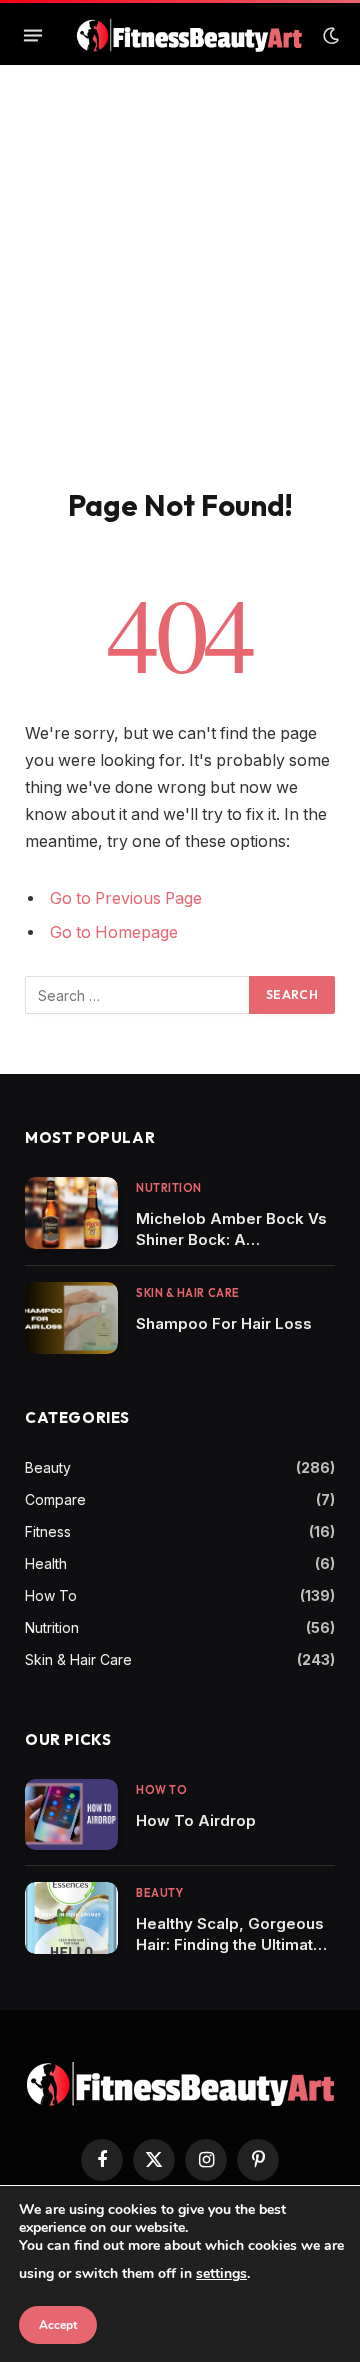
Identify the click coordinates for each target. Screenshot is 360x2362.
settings (221, 2273)
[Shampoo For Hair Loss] (71, 1318)
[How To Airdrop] (71, 1815)
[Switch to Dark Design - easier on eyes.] (329, 36)
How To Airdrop (196, 1820)
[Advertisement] (180, 297)
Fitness (48, 1531)
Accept (58, 2325)
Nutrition (52, 1627)
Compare (55, 1499)
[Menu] (33, 36)
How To (51, 1595)
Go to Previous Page (126, 898)
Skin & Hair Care (78, 1659)
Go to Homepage (114, 932)
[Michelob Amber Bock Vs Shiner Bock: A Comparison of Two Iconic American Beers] (71, 1213)
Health (46, 1563)
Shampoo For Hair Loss (224, 1323)
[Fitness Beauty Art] (189, 35)
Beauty (48, 1467)
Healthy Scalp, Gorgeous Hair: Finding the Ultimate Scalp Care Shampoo (230, 1944)
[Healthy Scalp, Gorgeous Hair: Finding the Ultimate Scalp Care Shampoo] (71, 1918)
